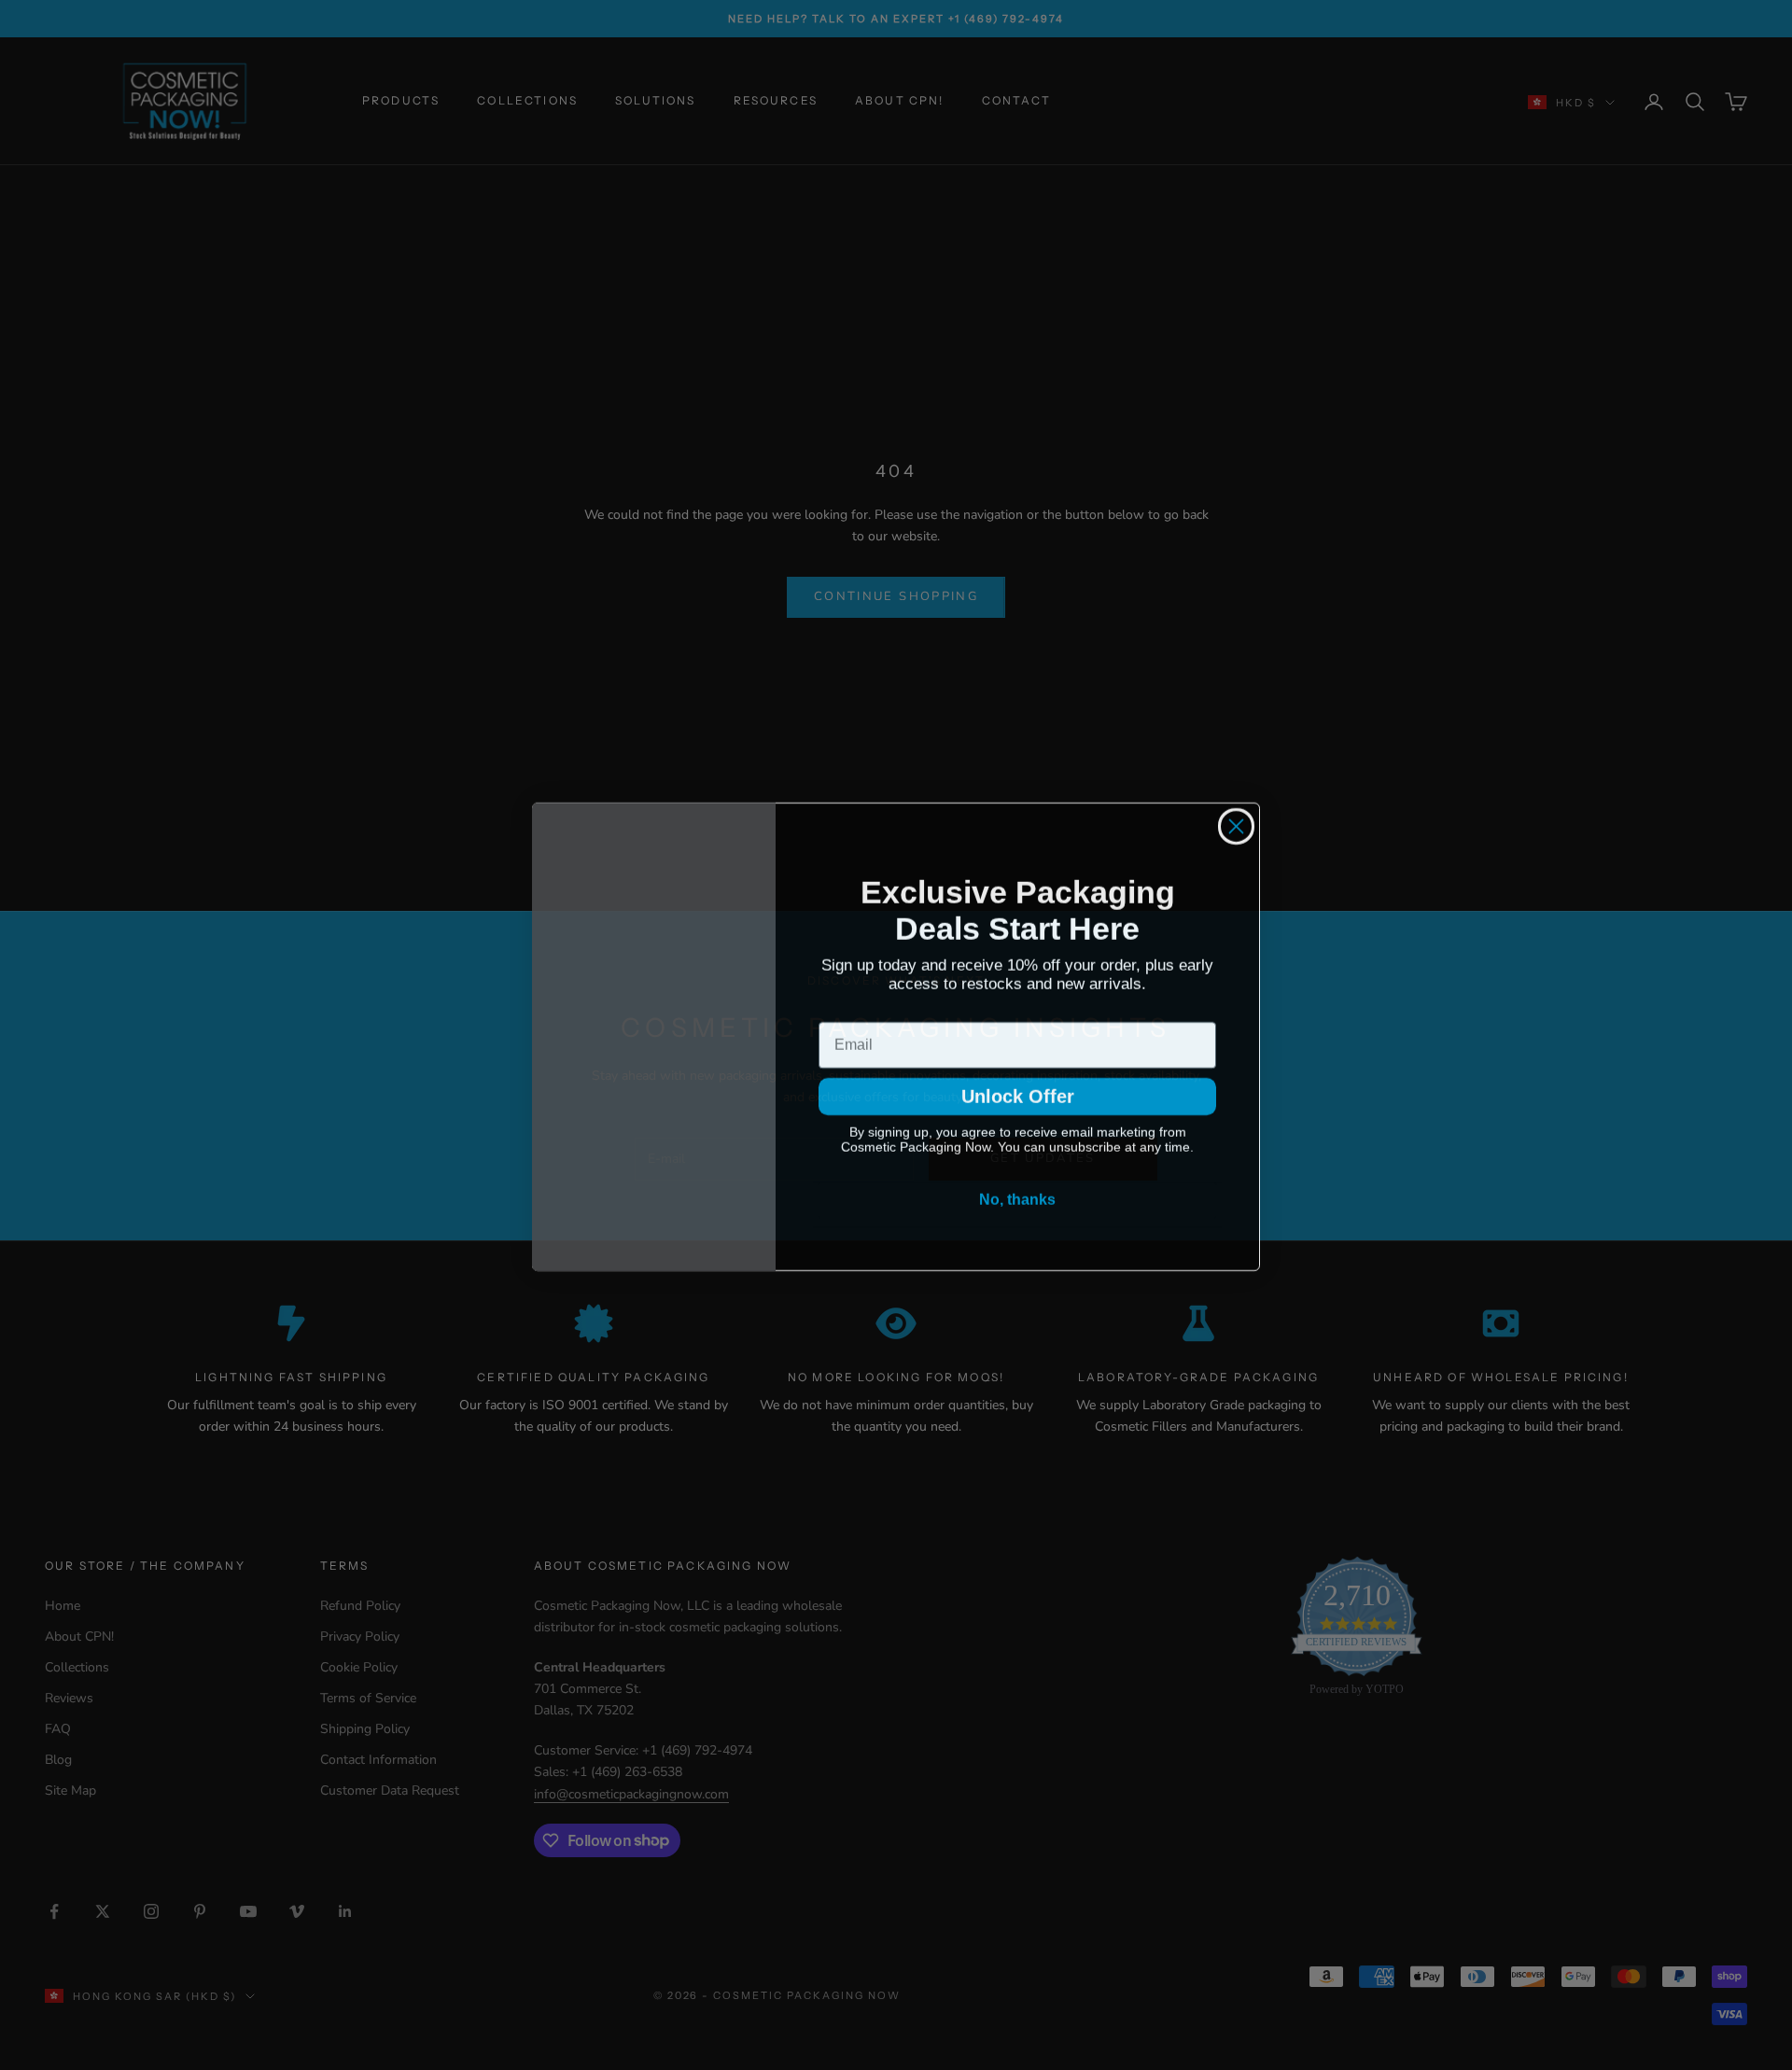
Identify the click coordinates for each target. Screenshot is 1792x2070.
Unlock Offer (1017, 1099)
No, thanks (1017, 1206)
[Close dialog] (1236, 825)
